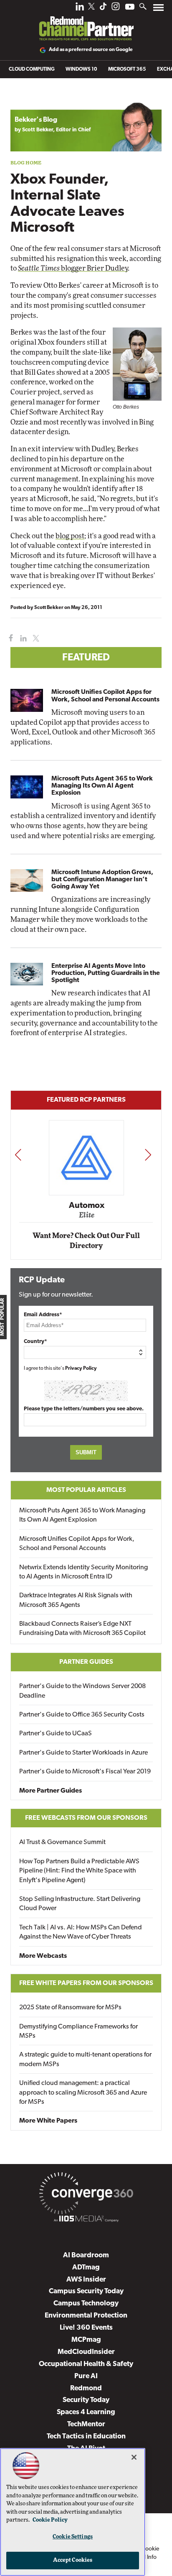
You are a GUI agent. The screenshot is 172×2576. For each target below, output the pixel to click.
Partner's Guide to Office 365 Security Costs (82, 1715)
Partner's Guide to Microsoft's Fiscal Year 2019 (85, 1772)
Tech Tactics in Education (86, 2437)
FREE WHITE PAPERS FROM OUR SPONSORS (86, 1983)
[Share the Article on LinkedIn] (22, 638)
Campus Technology (86, 2304)
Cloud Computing (32, 69)
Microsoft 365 (127, 69)
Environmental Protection (86, 2316)
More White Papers (48, 2121)
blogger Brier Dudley (73, 268)
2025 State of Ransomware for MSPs (70, 2008)
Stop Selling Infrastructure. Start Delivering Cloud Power (80, 1904)
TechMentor (86, 2424)
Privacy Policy (81, 1369)
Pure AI (86, 2376)
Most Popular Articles (86, 1490)
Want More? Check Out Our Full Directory (86, 1241)
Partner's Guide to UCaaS (56, 1734)
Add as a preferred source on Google (91, 50)
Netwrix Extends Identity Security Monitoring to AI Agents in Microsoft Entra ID (83, 1572)
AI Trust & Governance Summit (62, 1842)
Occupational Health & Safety (86, 2364)
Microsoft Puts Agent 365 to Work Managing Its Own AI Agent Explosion (102, 786)
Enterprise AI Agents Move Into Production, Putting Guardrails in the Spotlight (106, 973)
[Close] (134, 2457)
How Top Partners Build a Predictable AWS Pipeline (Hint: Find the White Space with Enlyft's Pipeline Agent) (79, 1871)
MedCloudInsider (86, 2352)
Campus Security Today (86, 2291)
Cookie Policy (50, 2520)
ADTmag (86, 2268)
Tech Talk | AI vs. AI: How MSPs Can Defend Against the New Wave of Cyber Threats (81, 1932)
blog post (70, 536)
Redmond (86, 2388)
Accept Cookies (73, 2560)
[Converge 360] (86, 2195)
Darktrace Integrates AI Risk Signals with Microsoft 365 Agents (76, 1600)
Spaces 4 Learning (86, 2412)
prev (18, 1155)
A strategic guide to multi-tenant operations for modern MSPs (85, 2059)
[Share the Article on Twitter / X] (35, 638)
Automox (87, 1205)
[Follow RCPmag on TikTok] (103, 9)
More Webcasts (43, 1956)
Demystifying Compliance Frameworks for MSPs (78, 2031)
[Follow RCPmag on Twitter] (91, 8)
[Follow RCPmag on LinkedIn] (80, 9)
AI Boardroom (86, 2255)
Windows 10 (81, 69)
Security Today (86, 2400)
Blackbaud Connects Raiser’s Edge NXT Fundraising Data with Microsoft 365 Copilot (82, 1629)
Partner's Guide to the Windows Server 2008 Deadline (82, 1691)
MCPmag (86, 2340)
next (148, 1155)
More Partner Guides (51, 1791)
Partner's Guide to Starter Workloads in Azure (83, 1753)
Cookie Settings (73, 2537)
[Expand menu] (158, 9)
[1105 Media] (86, 2220)
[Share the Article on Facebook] (9, 638)
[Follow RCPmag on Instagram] (116, 9)
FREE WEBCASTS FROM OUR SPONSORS (86, 1818)
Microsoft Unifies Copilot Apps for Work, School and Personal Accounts (105, 696)
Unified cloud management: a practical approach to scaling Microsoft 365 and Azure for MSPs (83, 2093)
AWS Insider (86, 2280)
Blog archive (30, 98)
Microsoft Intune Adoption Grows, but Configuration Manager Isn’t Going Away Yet (102, 880)
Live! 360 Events (86, 2328)
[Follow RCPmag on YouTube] (130, 8)
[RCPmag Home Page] (86, 23)
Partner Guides (86, 1662)
